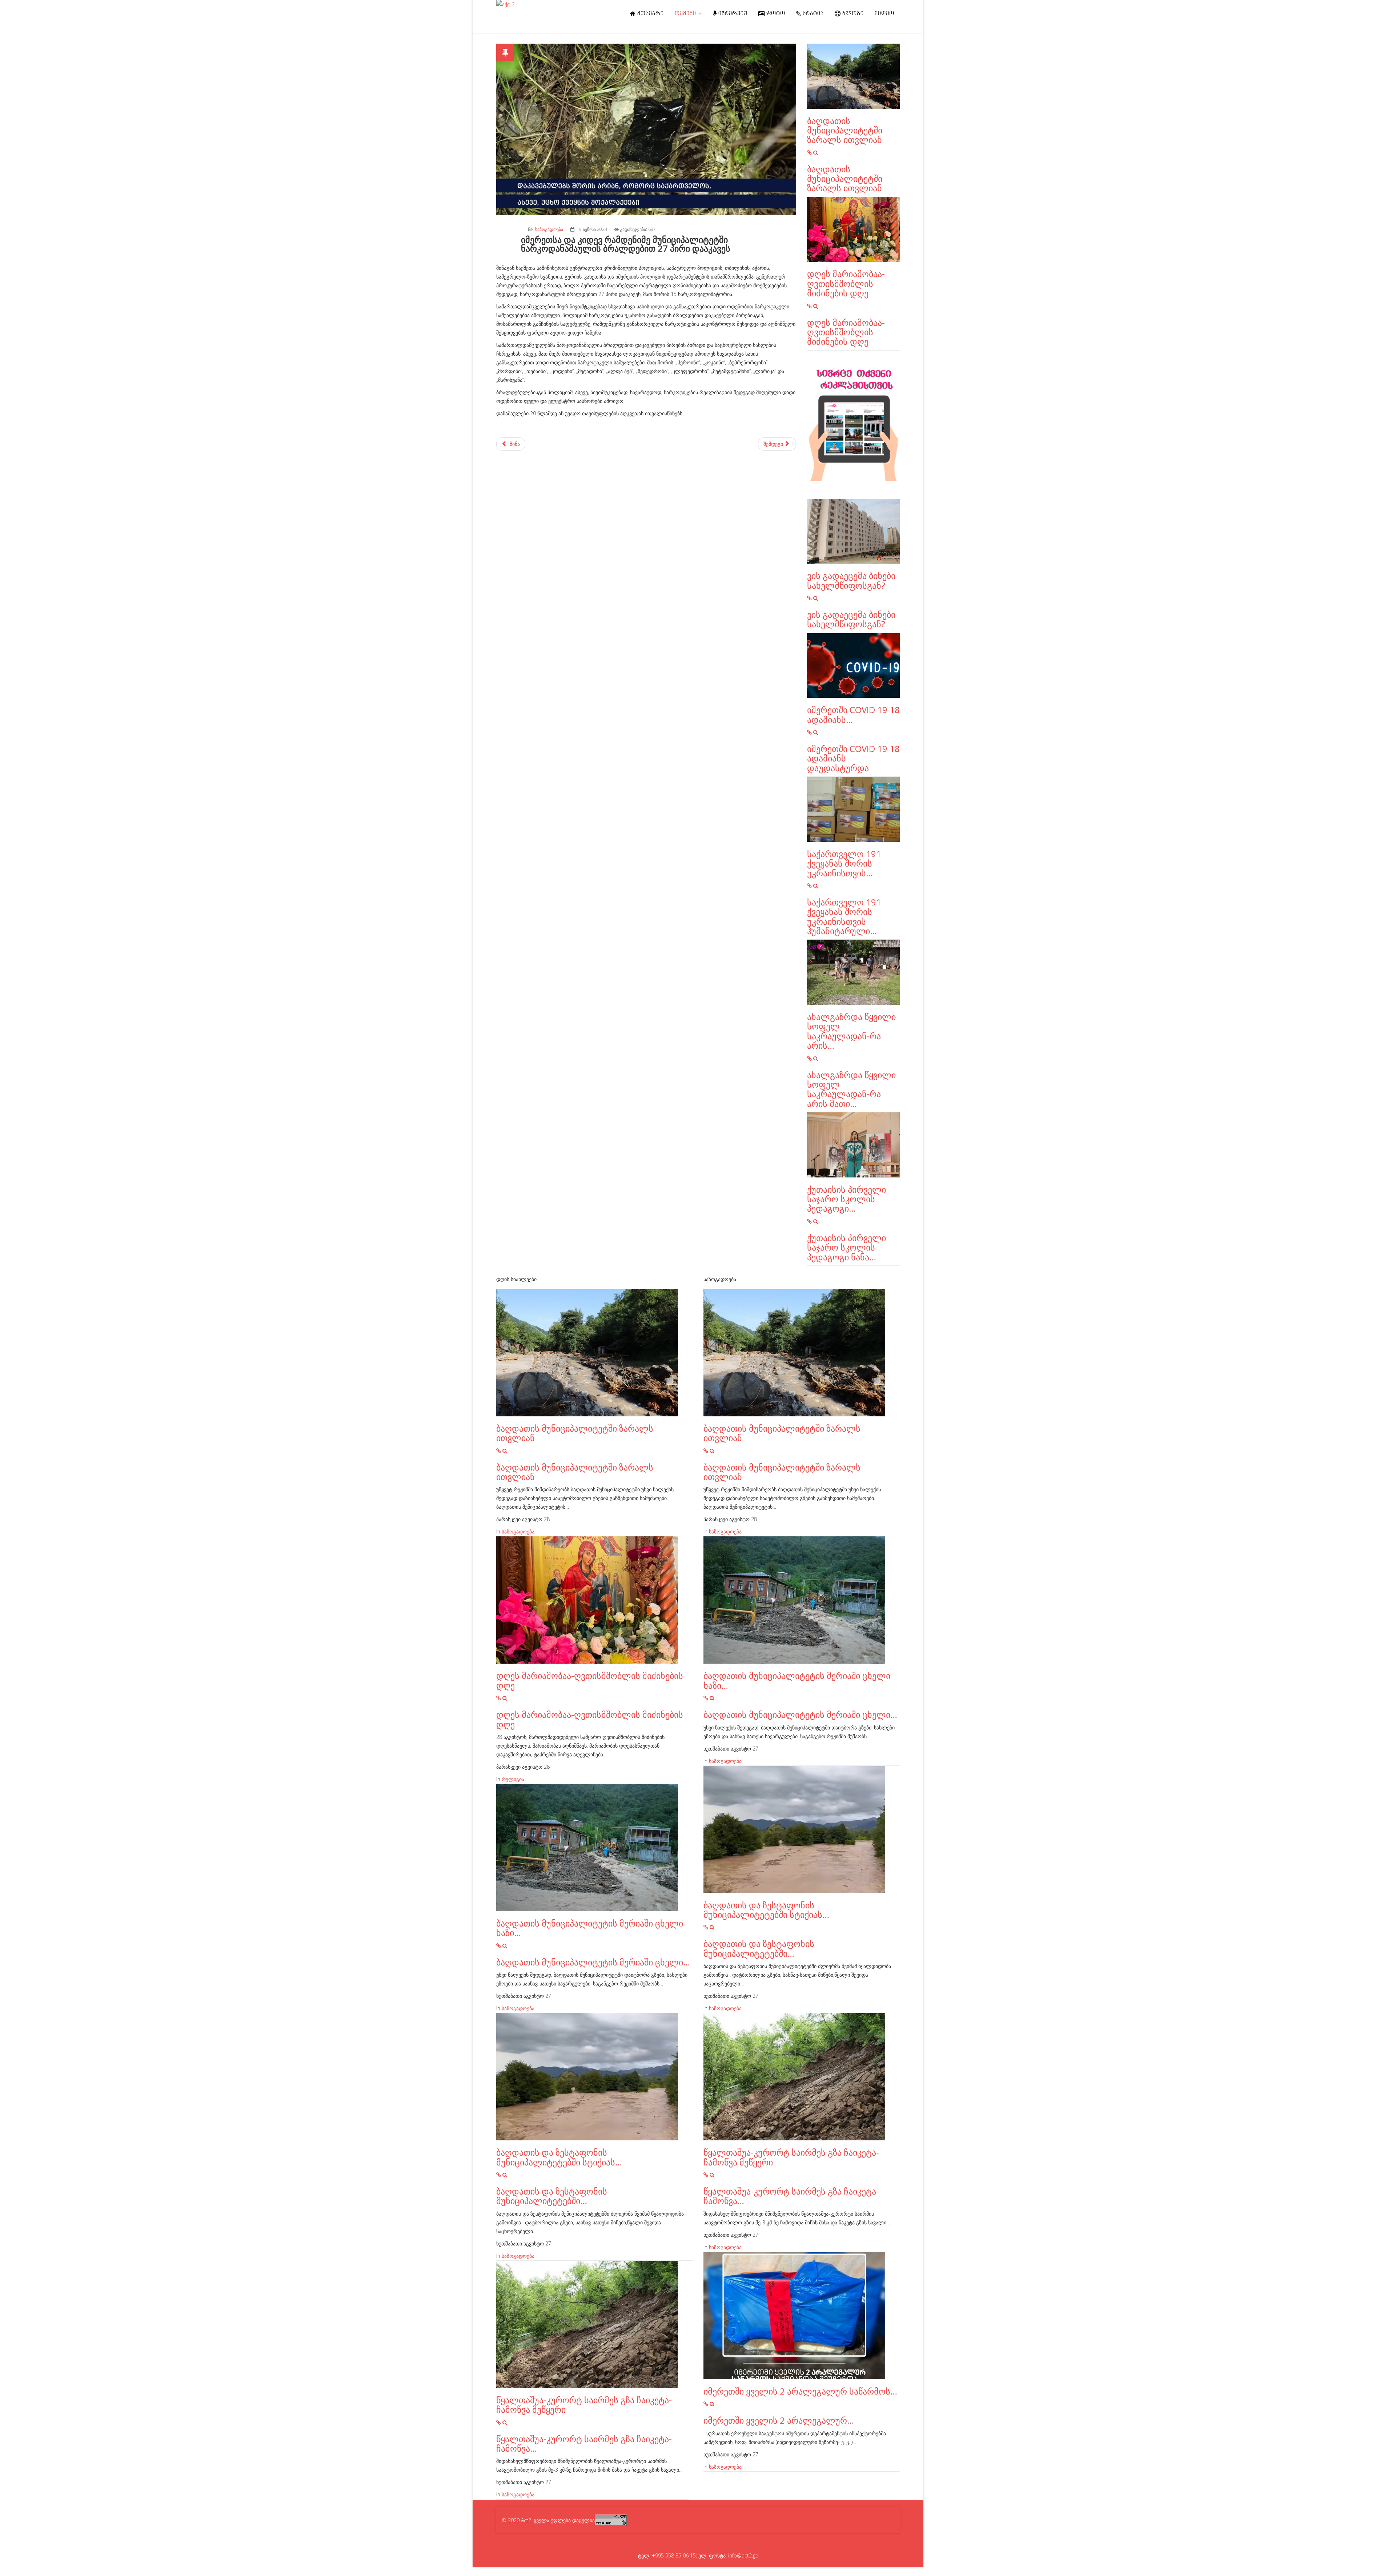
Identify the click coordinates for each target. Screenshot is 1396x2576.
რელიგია (513, 1779)
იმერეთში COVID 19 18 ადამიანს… (853, 714)
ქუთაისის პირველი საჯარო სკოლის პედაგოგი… (847, 1199)
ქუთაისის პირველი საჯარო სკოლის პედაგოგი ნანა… (847, 1247)
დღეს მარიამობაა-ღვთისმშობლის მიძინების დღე (846, 283)
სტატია (813, 14)
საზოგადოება (549, 229)
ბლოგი (852, 14)
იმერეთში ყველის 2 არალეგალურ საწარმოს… (800, 2391)
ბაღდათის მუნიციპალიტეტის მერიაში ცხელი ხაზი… (590, 1928)
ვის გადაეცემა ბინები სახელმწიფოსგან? (851, 580)
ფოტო (775, 14)
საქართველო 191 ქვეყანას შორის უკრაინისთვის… (844, 863)
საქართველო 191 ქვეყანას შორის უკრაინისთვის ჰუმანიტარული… (844, 916)
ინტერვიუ (732, 14)
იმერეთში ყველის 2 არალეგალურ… (779, 2420)
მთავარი (650, 14)
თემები (685, 14)
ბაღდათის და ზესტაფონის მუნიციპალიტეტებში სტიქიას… (559, 2157)
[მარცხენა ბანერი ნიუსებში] (853, 425)
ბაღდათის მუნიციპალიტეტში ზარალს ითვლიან (845, 130)
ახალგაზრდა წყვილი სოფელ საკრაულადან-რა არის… (851, 1031)
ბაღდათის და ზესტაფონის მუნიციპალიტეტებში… (552, 2196)
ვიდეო (884, 14)
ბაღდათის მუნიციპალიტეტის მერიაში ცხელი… (593, 1962)
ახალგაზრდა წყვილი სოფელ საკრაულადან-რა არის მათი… (851, 1089)
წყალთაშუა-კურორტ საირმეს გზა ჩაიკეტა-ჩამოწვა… (584, 2443)
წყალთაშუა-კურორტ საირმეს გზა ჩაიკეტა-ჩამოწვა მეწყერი (584, 2405)
